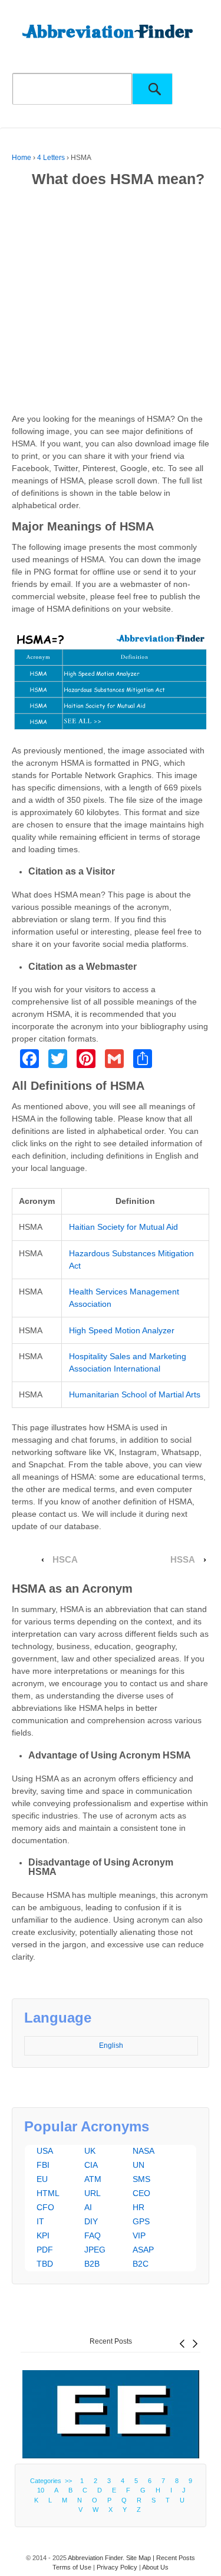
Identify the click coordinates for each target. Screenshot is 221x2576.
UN (138, 2165)
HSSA (183, 1560)
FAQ (93, 2235)
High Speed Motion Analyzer (122, 1330)
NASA (144, 2151)
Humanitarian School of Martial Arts (135, 1394)
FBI (43, 2165)
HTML (48, 2193)
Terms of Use (72, 2567)
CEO (141, 2193)
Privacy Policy (117, 2567)
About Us (155, 2567)
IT (40, 2221)
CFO (45, 2207)
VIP (139, 2235)
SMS (141, 2179)
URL (93, 2193)
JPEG (95, 2250)
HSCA (65, 1560)
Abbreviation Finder (95, 2558)
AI (88, 2207)
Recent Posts (111, 2341)
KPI (43, 2235)
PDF (45, 2250)
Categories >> (53, 2481)
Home (22, 158)
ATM (93, 2179)
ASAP (143, 2250)
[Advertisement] (111, 303)
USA (45, 2151)
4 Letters (51, 158)
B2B (92, 2264)
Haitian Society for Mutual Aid (123, 1227)
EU (42, 2179)
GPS (141, 2221)
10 (41, 2490)
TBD (45, 2264)
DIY (91, 2221)
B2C (141, 2264)
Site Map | (141, 2558)
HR (138, 2207)
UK (90, 2151)
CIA (91, 2165)
